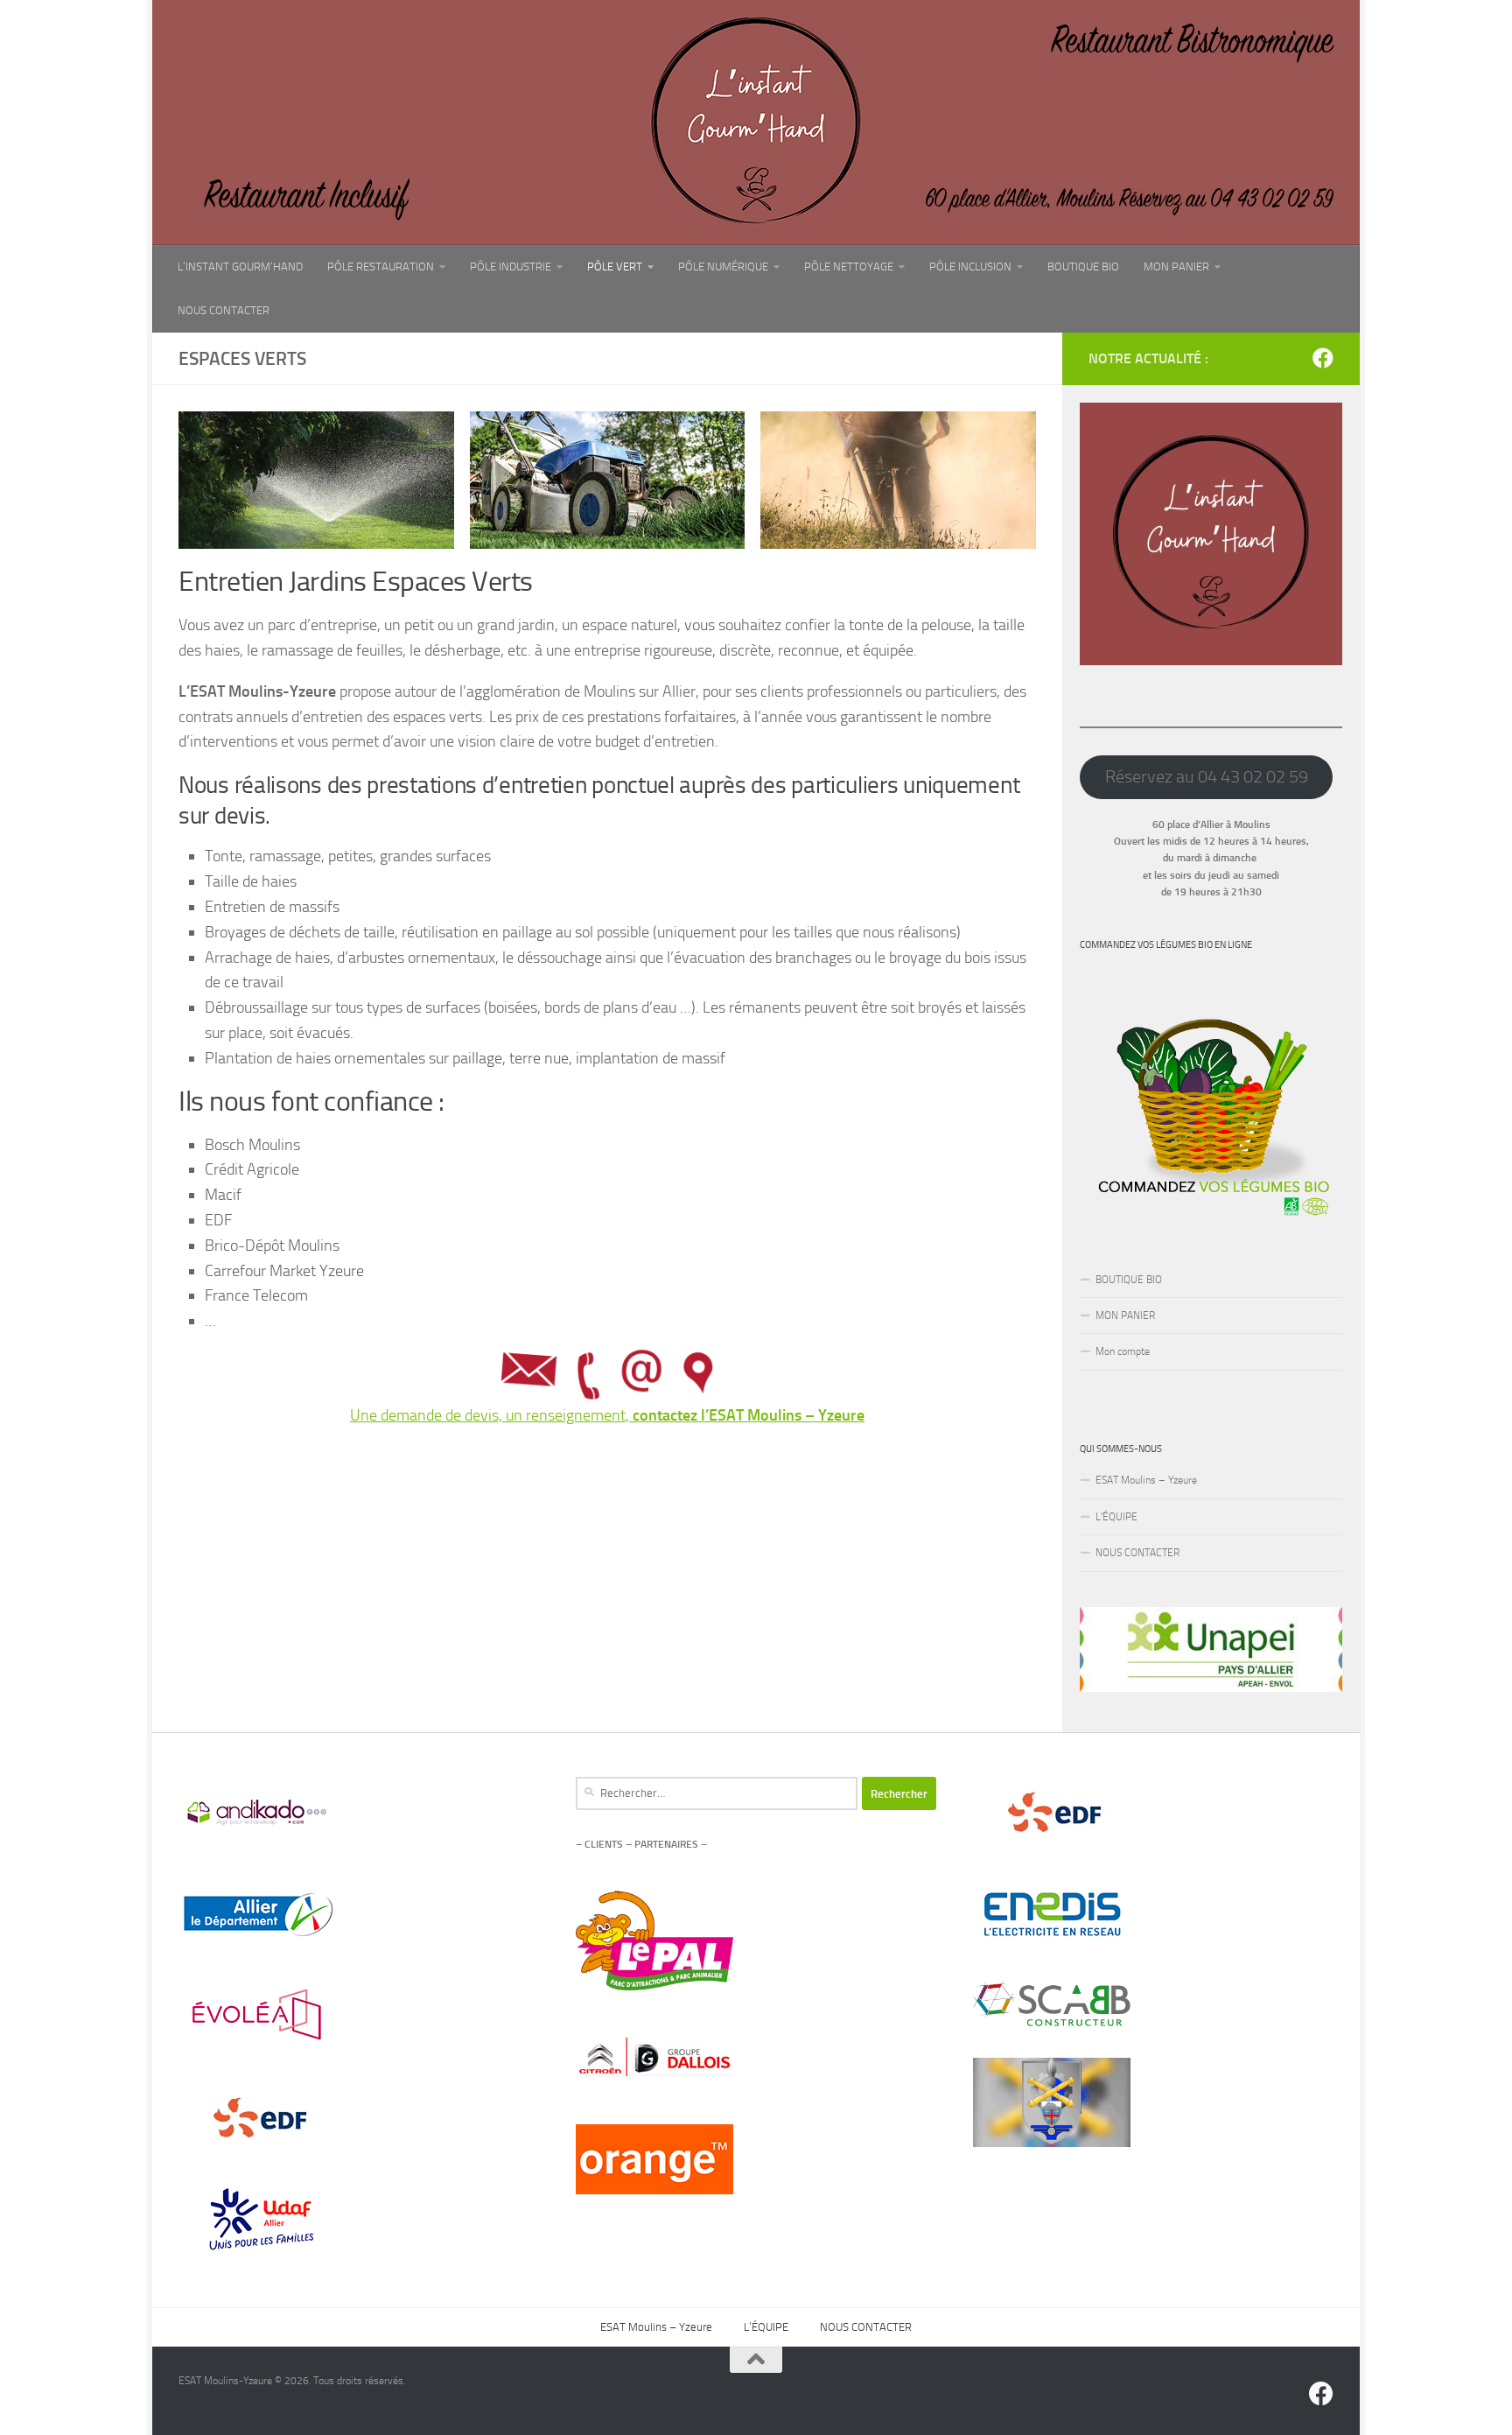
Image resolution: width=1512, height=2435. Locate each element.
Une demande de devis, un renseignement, (607, 1415)
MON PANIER (1176, 267)
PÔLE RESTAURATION (381, 267)
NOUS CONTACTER (224, 310)
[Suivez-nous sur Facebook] (1323, 358)
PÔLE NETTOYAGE (849, 267)
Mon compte (1123, 1351)
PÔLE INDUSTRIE (511, 267)
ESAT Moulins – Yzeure (1146, 1480)
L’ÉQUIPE (1116, 1517)
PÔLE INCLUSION (970, 267)
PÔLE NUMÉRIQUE (723, 267)
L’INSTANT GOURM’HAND (240, 267)
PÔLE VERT (615, 267)
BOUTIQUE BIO (1083, 267)
